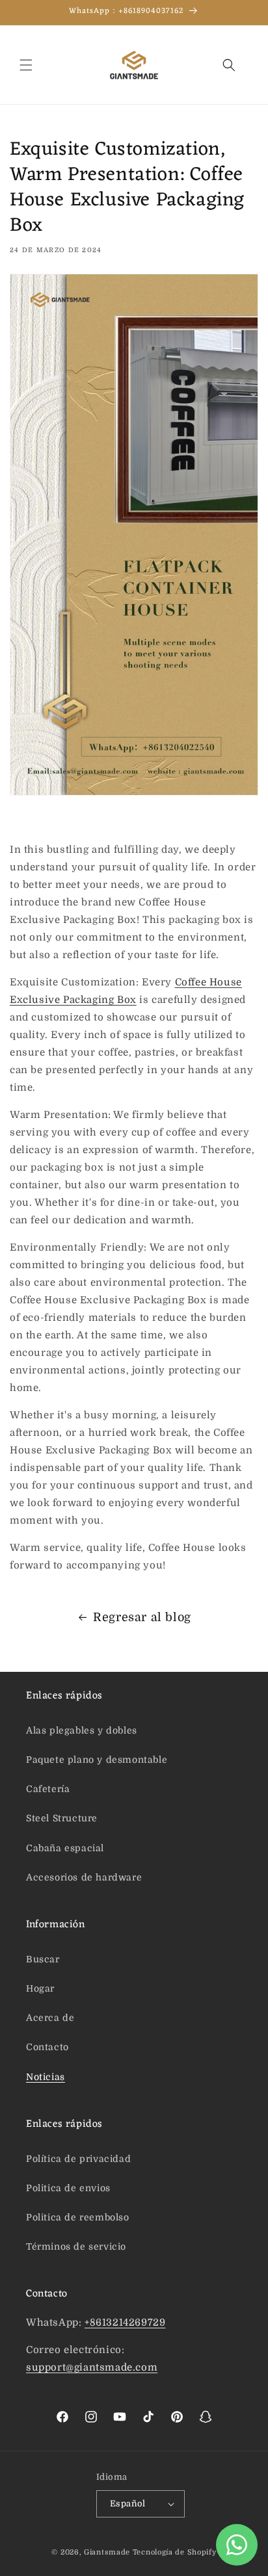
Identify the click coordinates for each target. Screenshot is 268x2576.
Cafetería (48, 1789)
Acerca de (50, 2018)
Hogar (40, 1988)
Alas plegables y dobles (82, 1730)
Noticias (46, 2077)
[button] (26, 65)
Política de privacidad (78, 2159)
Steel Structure (62, 1818)
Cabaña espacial (65, 1848)
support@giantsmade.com (92, 2367)
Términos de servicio (76, 2246)
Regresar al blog (142, 1617)
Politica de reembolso (78, 2217)
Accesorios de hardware (84, 1877)
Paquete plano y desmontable (97, 1760)
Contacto (47, 2047)
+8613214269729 (125, 2322)
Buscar (43, 1959)
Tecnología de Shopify (175, 2552)
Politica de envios (68, 2188)
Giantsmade (107, 2552)
